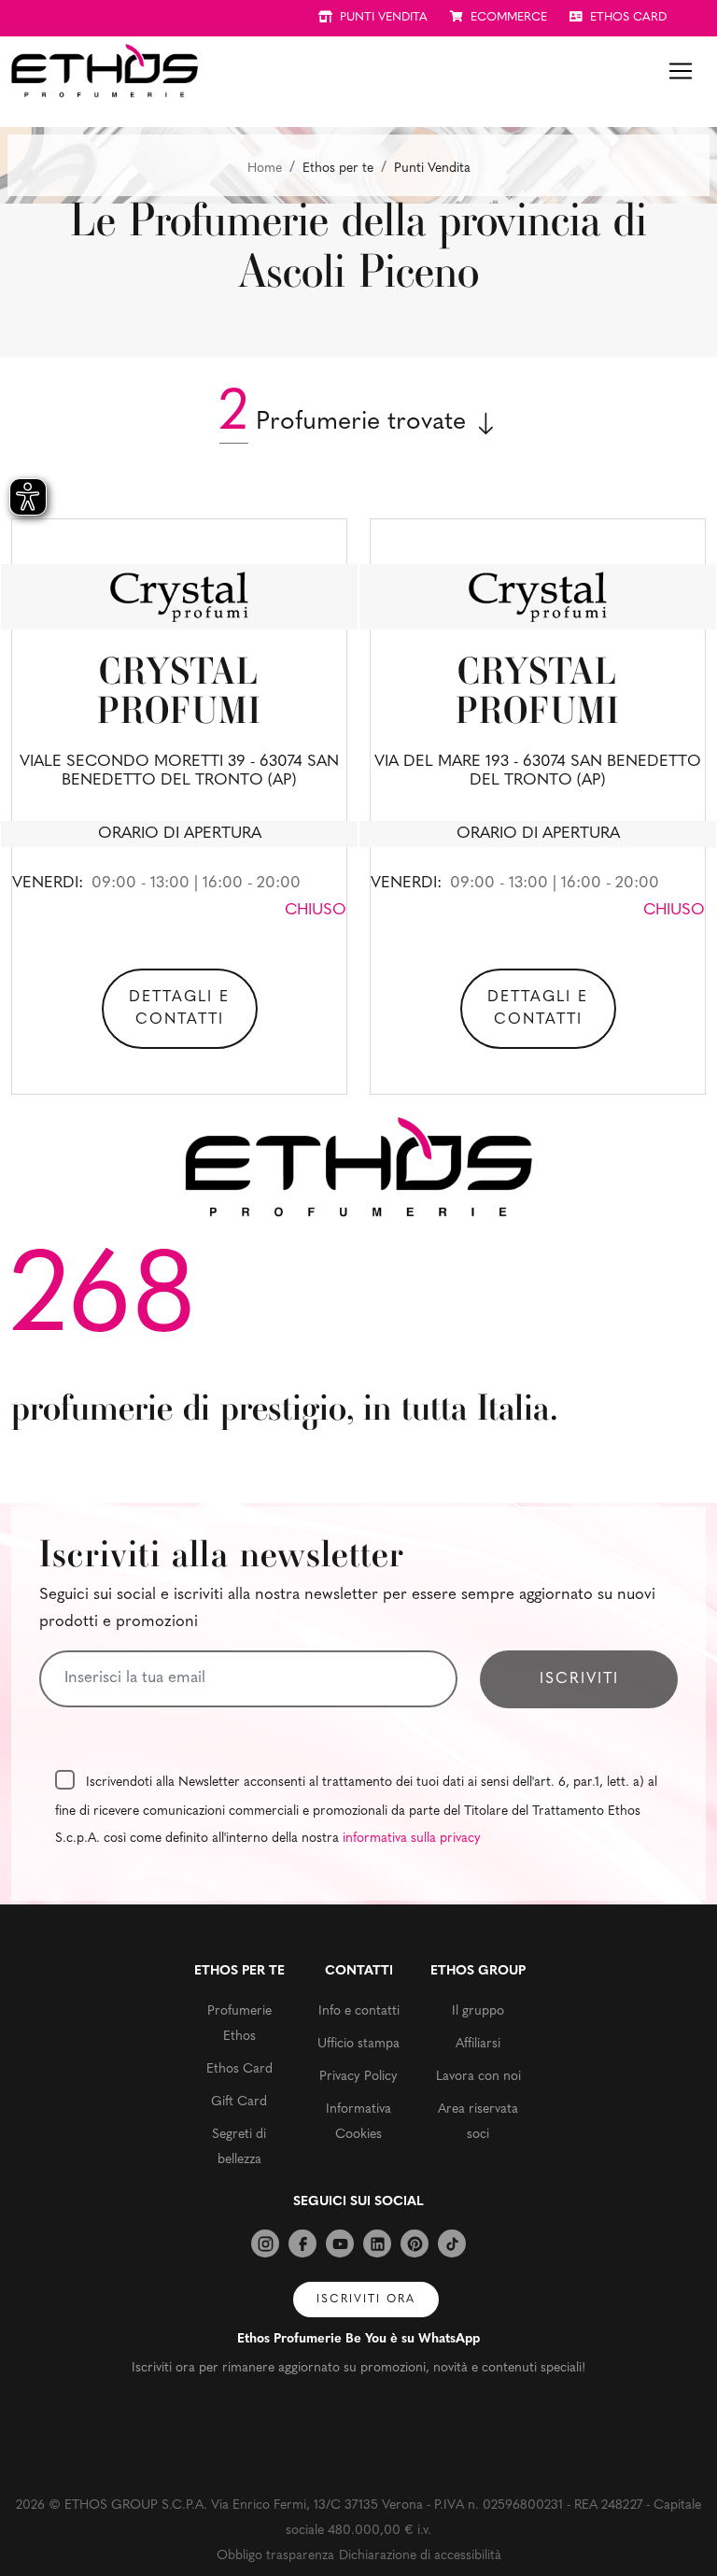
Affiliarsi (478, 2044)
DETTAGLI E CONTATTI (179, 1009)
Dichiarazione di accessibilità (420, 2556)
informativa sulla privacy (412, 1839)
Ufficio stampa (358, 2044)
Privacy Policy (358, 2077)
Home (265, 169)
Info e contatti (359, 2011)
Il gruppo (478, 2011)
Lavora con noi (478, 2077)
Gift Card (239, 2102)
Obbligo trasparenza (275, 2556)
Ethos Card (239, 2069)
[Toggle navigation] (681, 71)
